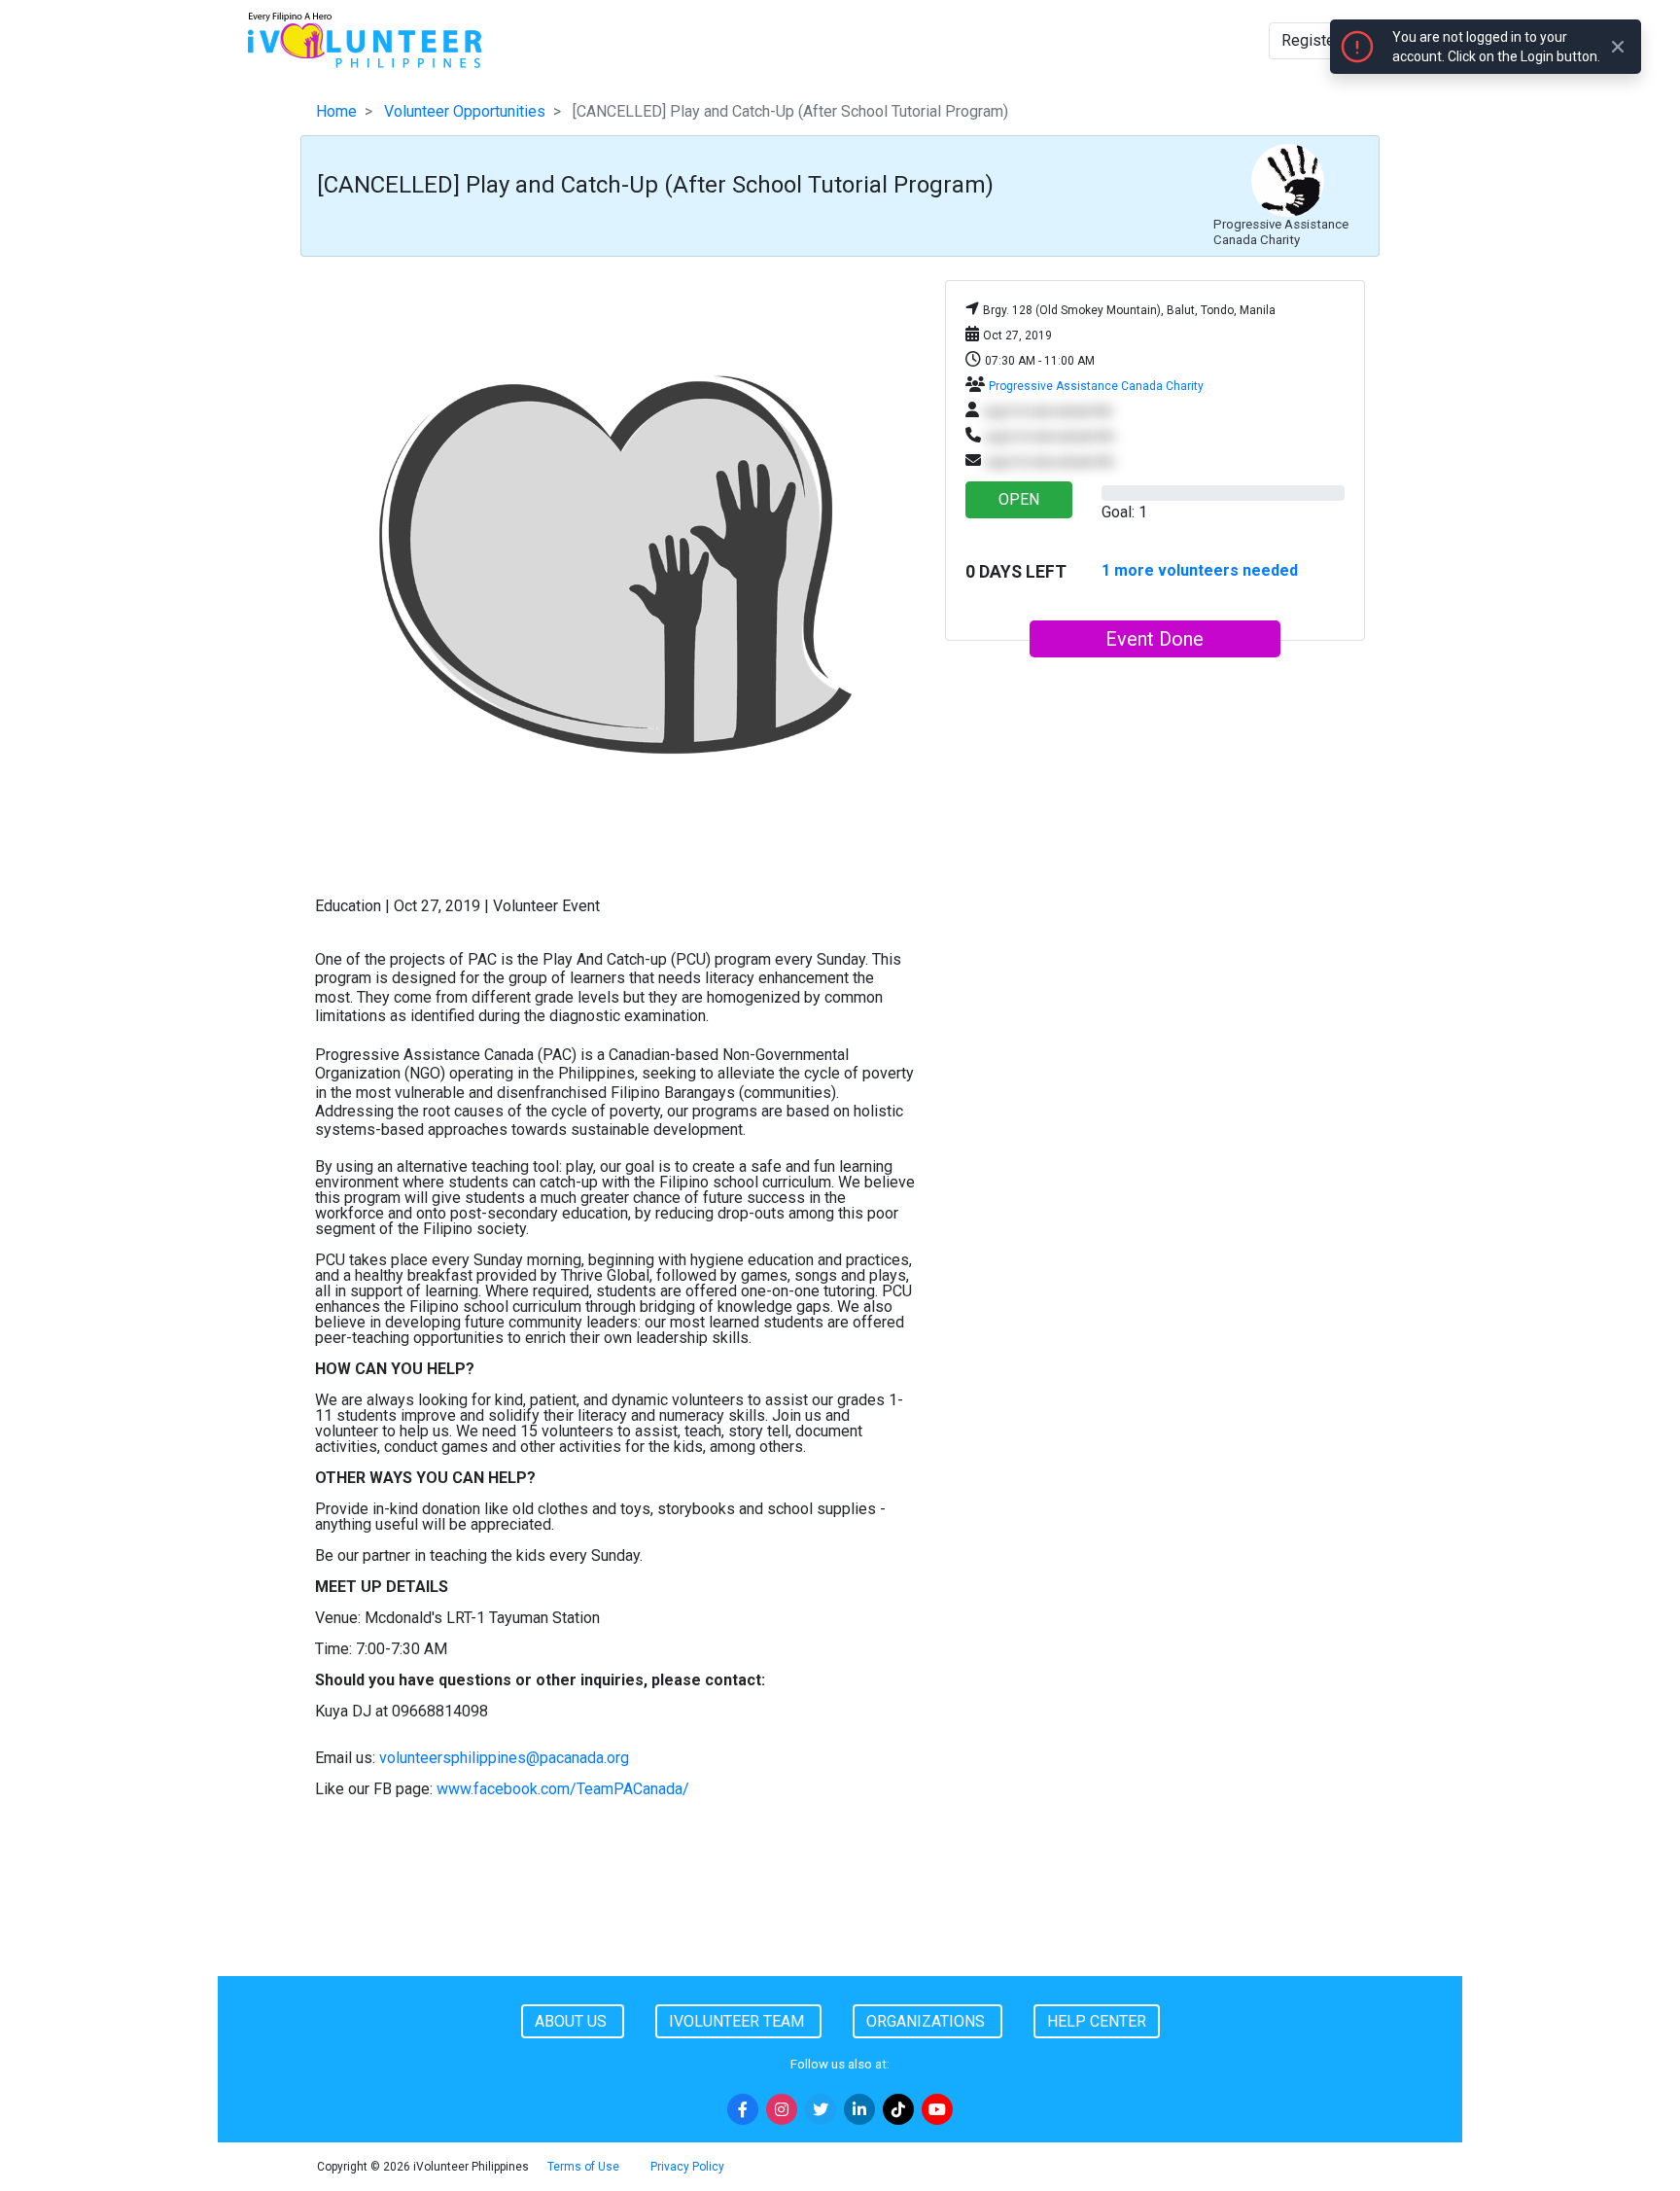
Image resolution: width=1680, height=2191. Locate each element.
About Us (573, 2021)
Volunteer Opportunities (465, 111)
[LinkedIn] (859, 2109)
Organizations (927, 2021)
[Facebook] (743, 2109)
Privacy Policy (687, 2167)
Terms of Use (583, 2167)
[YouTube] (937, 2109)
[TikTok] (898, 2109)
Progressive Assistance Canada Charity (1096, 386)
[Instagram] (782, 2109)
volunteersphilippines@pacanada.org (504, 1758)
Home (336, 111)
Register (1311, 40)
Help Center (1097, 2021)
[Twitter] (821, 2109)
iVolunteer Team (738, 2021)
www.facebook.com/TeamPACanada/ (563, 1789)
